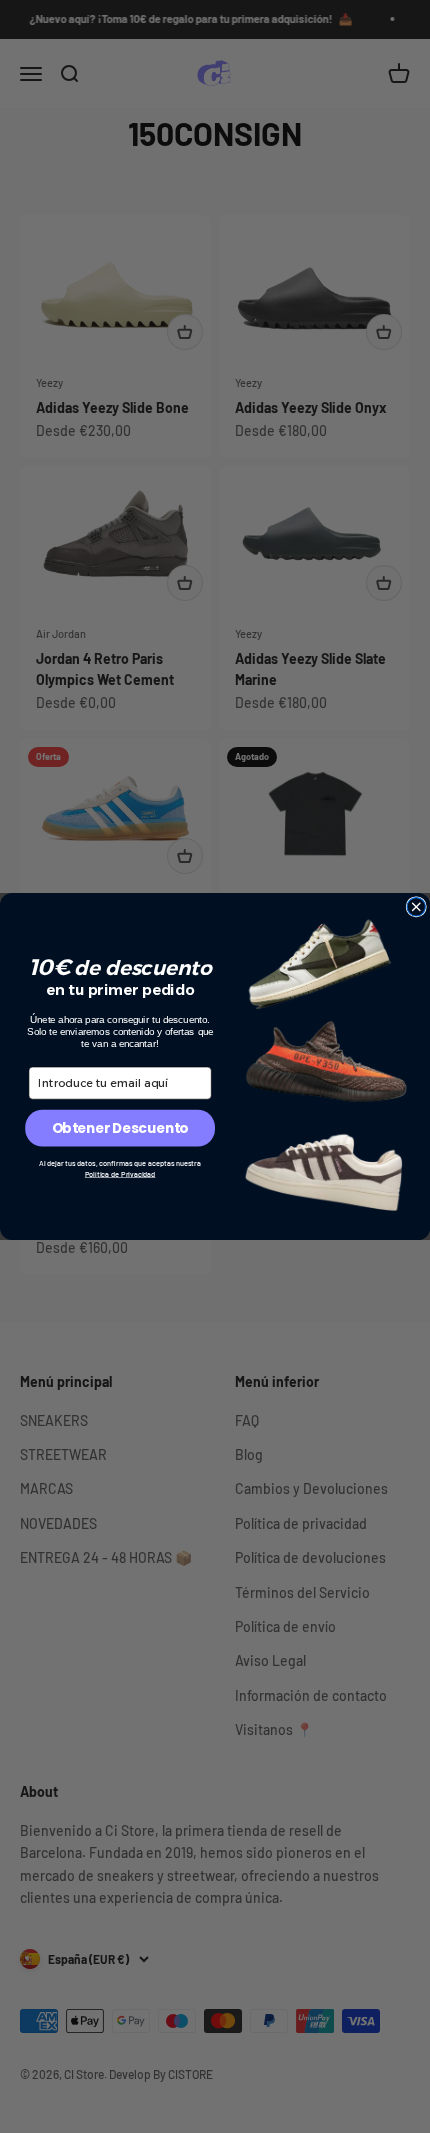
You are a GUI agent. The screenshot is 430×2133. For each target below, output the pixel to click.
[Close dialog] (416, 907)
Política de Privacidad (120, 1173)
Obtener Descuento (120, 1127)
